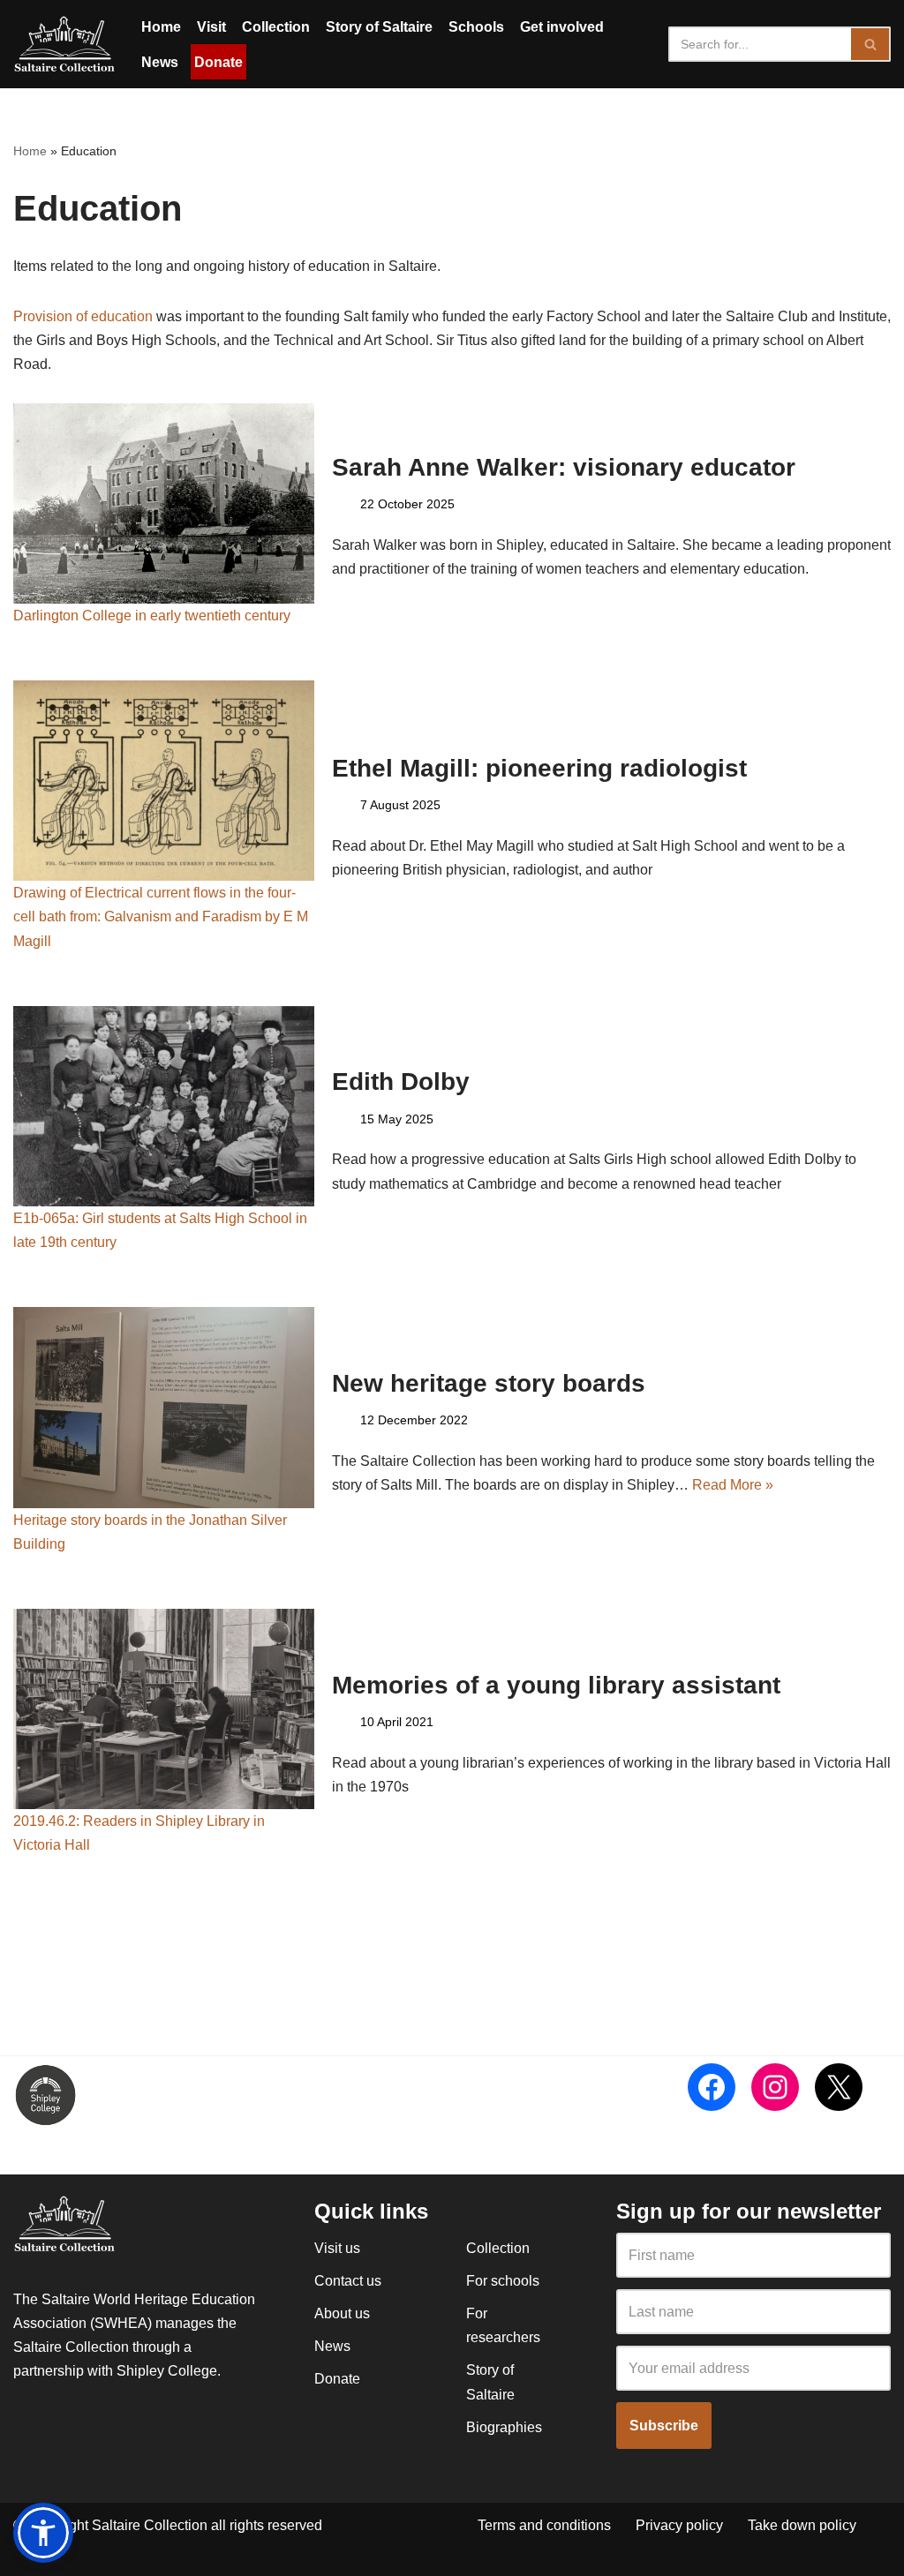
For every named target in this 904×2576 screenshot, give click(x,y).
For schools (503, 2281)
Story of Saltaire (379, 27)
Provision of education (83, 316)
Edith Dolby (401, 1081)
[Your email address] (753, 2369)
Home (161, 27)
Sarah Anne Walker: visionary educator (564, 467)
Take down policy (802, 2525)
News (160, 62)
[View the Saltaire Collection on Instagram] (775, 2087)
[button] (43, 2533)
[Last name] (753, 2312)
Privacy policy (679, 2525)
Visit (211, 27)
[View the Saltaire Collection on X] (839, 2087)
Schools (476, 27)
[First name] (753, 2256)
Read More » (733, 1485)
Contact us (348, 2281)
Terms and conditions (544, 2525)
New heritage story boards (489, 1383)
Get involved (562, 27)
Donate (218, 62)
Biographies (504, 2427)
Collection (276, 27)
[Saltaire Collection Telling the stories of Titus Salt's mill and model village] (64, 44)
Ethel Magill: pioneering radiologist (539, 768)
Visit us (337, 2248)
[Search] (871, 44)
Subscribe (664, 2426)
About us (342, 2313)
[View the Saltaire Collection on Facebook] (712, 2087)
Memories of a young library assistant (556, 1685)
